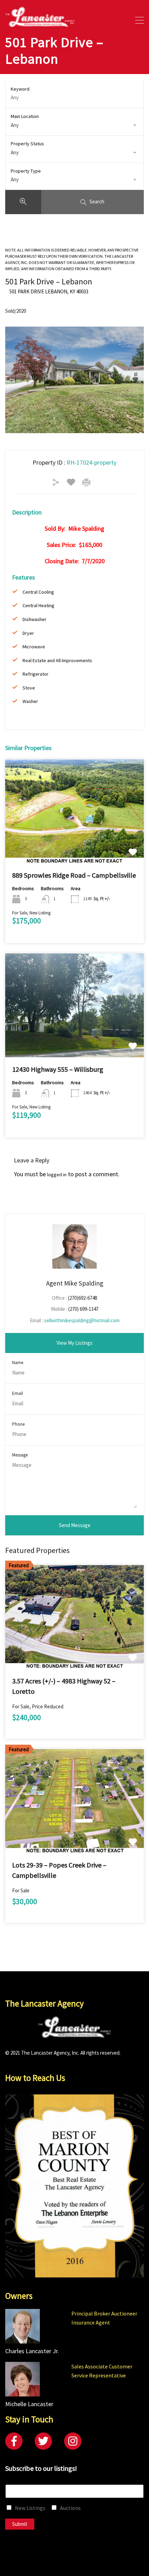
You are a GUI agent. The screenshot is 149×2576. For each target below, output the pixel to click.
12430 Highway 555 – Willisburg (58, 1069)
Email (17, 1394)
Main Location (25, 116)
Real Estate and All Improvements (57, 660)
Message (20, 1455)
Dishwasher (34, 619)
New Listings (30, 2508)
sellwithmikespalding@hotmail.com (82, 1320)
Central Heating (38, 605)
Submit (20, 2524)
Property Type (26, 171)
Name (18, 1363)
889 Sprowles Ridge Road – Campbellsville (74, 875)
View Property (75, 842)
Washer (30, 701)
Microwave (34, 647)
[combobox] (74, 125)
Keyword (20, 89)
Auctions (70, 2508)
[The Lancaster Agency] (40, 24)
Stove (29, 688)
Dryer (28, 633)
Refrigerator (36, 674)
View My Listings (74, 1343)
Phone (18, 1424)
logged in (57, 1175)
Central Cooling (38, 592)
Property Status (27, 144)
